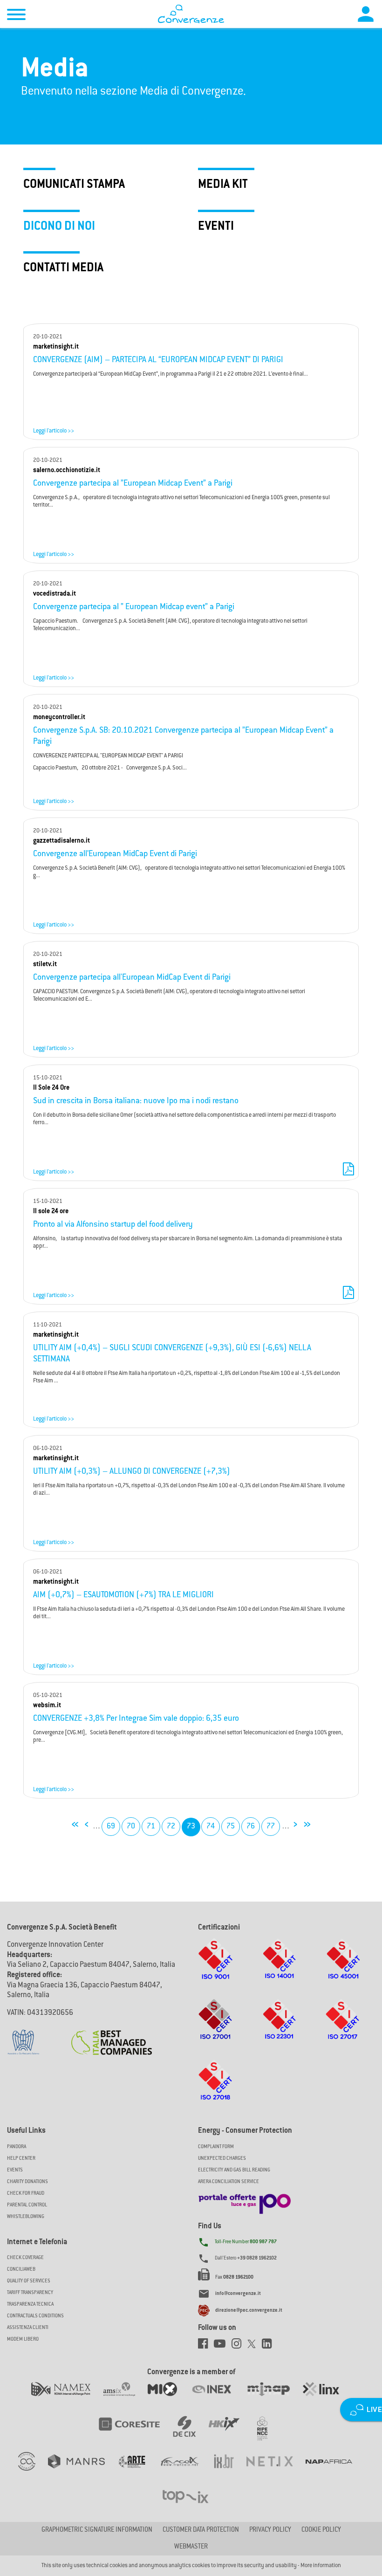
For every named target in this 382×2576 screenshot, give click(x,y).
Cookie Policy (321, 2530)
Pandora (17, 2147)
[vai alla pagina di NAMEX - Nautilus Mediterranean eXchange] (67, 2398)
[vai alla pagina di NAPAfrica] (335, 2471)
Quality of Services (29, 2281)
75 (231, 1827)
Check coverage (25, 2258)
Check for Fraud (26, 2194)
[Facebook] (206, 2346)
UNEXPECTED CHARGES (222, 2159)
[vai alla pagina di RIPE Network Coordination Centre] (268, 2433)
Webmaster (191, 2547)
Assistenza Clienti (28, 2328)
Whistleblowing (26, 2217)
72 (171, 1827)
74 (211, 1827)
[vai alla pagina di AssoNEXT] (33, 2471)
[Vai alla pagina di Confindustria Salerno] (23, 2037)
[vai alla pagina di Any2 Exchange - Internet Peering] (136, 2433)
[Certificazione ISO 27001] (215, 2028)
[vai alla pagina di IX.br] (230, 2471)
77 (271, 1827)
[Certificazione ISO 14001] (280, 1968)
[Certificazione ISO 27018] (215, 2089)
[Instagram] (239, 2346)
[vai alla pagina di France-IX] (186, 2471)
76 (251, 1827)
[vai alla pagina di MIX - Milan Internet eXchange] (169, 2398)
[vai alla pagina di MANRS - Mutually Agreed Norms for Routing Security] (83, 2471)
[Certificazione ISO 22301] (280, 2028)
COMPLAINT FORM (216, 2147)
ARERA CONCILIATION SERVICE (229, 2182)
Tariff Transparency (30, 2293)
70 (131, 1827)
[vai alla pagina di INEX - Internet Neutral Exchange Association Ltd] (218, 2398)
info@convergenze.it (238, 2294)
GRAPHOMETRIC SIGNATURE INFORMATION (97, 2530)
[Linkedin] (269, 2346)
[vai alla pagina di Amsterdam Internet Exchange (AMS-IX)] (126, 2398)
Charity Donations (27, 2182)
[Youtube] (223, 2346)
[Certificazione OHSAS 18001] (343, 1968)
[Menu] (16, 16)
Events (15, 2170)
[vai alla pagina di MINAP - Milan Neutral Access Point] (275, 2398)
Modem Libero (23, 2339)
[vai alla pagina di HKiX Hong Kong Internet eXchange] (230, 2433)
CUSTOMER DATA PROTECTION (201, 2530)
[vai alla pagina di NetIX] (276, 2471)
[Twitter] (255, 2346)
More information (321, 2566)
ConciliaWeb (21, 2270)
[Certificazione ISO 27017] (343, 2028)
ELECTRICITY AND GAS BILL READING (234, 2170)
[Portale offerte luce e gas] (245, 2201)
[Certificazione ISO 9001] (215, 1968)
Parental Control (27, 2205)
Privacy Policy (270, 2530)
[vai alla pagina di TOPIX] (191, 2506)
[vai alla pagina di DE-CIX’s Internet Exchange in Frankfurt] (191, 2433)
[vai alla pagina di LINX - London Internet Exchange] (327, 2398)
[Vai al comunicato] (112, 2037)
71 (151, 1827)
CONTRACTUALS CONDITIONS (35, 2316)
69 (111, 1827)
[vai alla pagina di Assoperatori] (138, 2471)
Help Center (21, 2159)
